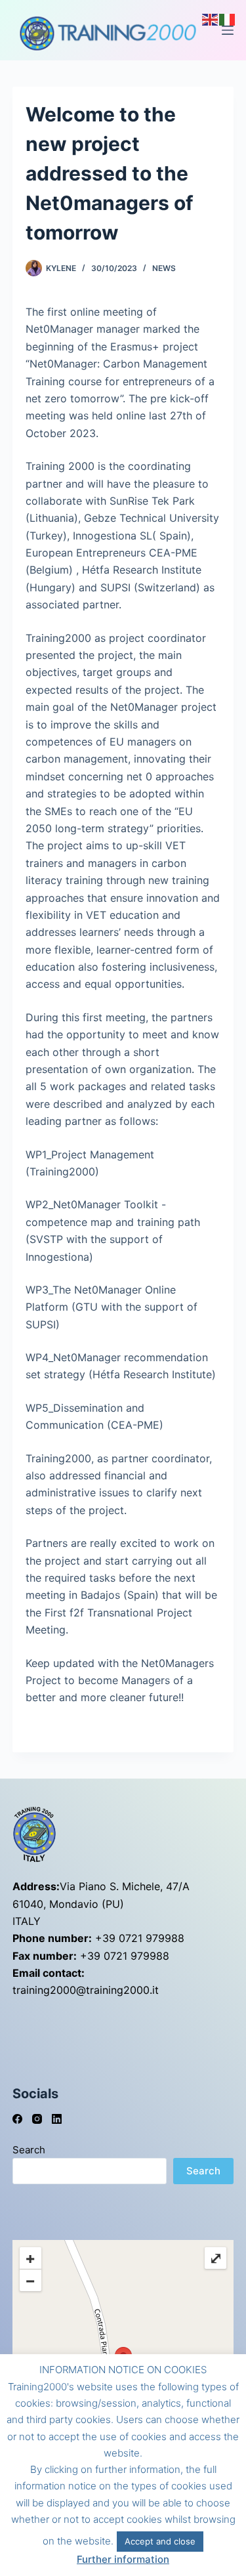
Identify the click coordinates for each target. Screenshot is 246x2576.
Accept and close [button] (160, 2541)
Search (29, 2150)
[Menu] (228, 30)
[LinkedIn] (57, 2119)
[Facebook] (17, 2119)
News (164, 268)
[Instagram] (37, 2119)
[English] (211, 18)
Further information (123, 2559)
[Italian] (228, 18)
